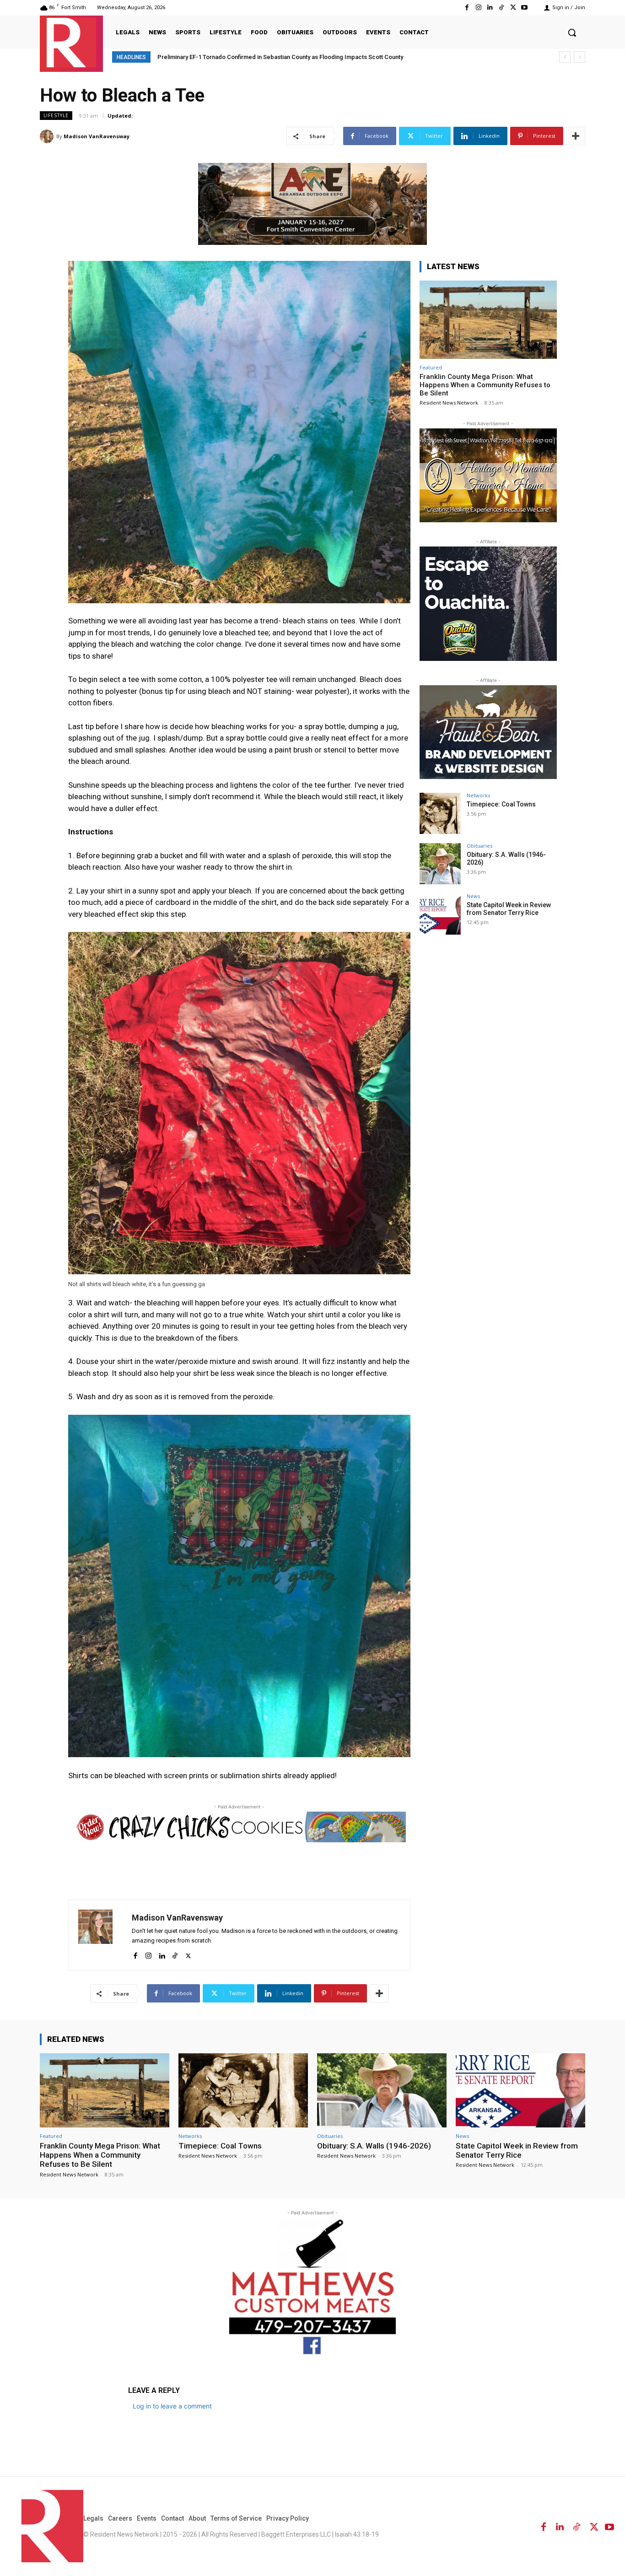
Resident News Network (449, 403)
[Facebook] (467, 8)
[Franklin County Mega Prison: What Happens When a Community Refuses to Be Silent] (488, 320)
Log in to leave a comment (172, 2406)
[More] (576, 136)
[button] (572, 32)
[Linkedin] (490, 8)
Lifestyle (56, 115)
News (473, 896)
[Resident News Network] (71, 43)
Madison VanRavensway (97, 136)
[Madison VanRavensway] (48, 136)
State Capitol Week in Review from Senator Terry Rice (509, 909)
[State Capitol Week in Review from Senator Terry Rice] (440, 914)
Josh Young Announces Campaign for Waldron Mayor (230, 57)
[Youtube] (525, 8)
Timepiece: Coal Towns (501, 804)
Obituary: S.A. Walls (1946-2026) (374, 2146)
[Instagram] (478, 8)
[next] (579, 57)
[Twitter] (513, 8)
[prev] (565, 57)
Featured (431, 367)
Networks (478, 795)
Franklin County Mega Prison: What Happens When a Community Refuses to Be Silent (485, 385)
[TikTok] (501, 8)
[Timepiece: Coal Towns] (440, 813)
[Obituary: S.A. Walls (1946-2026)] (440, 864)
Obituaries (480, 846)
